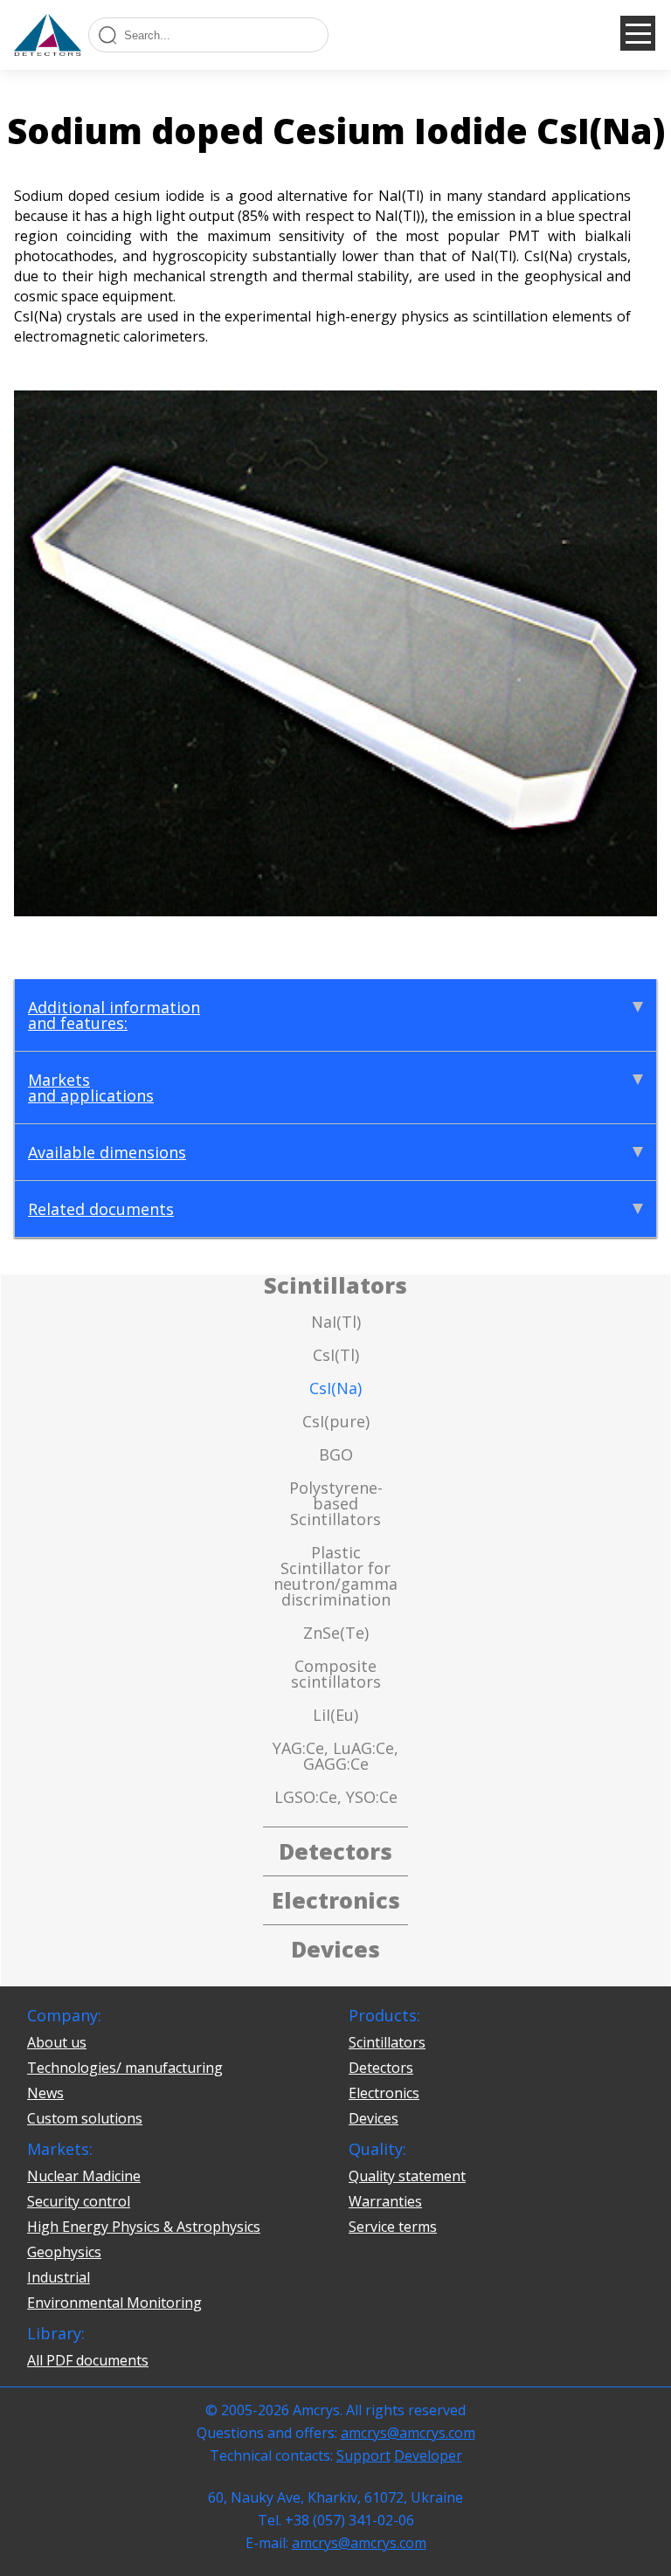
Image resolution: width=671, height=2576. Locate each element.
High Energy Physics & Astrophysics (144, 2227)
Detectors (381, 2068)
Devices (374, 2118)
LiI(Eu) (335, 1715)
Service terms (393, 2227)
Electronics (384, 2093)
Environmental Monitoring (114, 2303)
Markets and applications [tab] (91, 1088)
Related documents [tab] (101, 1209)
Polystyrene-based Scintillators (336, 1503)
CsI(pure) (336, 1421)
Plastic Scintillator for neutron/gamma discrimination (335, 1576)
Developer (428, 2455)
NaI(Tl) (336, 1322)
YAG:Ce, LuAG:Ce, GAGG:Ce (335, 1756)
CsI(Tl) (336, 1355)
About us (57, 2042)
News (45, 2093)
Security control (79, 2201)
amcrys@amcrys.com (408, 2433)
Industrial (59, 2277)
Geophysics (64, 2252)
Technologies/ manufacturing (125, 2068)
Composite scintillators (336, 1674)
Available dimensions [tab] (107, 1152)
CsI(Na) (335, 1388)
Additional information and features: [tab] (114, 1015)
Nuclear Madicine (84, 2176)
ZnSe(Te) (336, 1633)
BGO (336, 1454)
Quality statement (407, 2176)
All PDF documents (88, 2360)
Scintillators (387, 2042)
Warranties (385, 2201)
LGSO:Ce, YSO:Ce (336, 1797)
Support (363, 2455)
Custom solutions (85, 2118)
